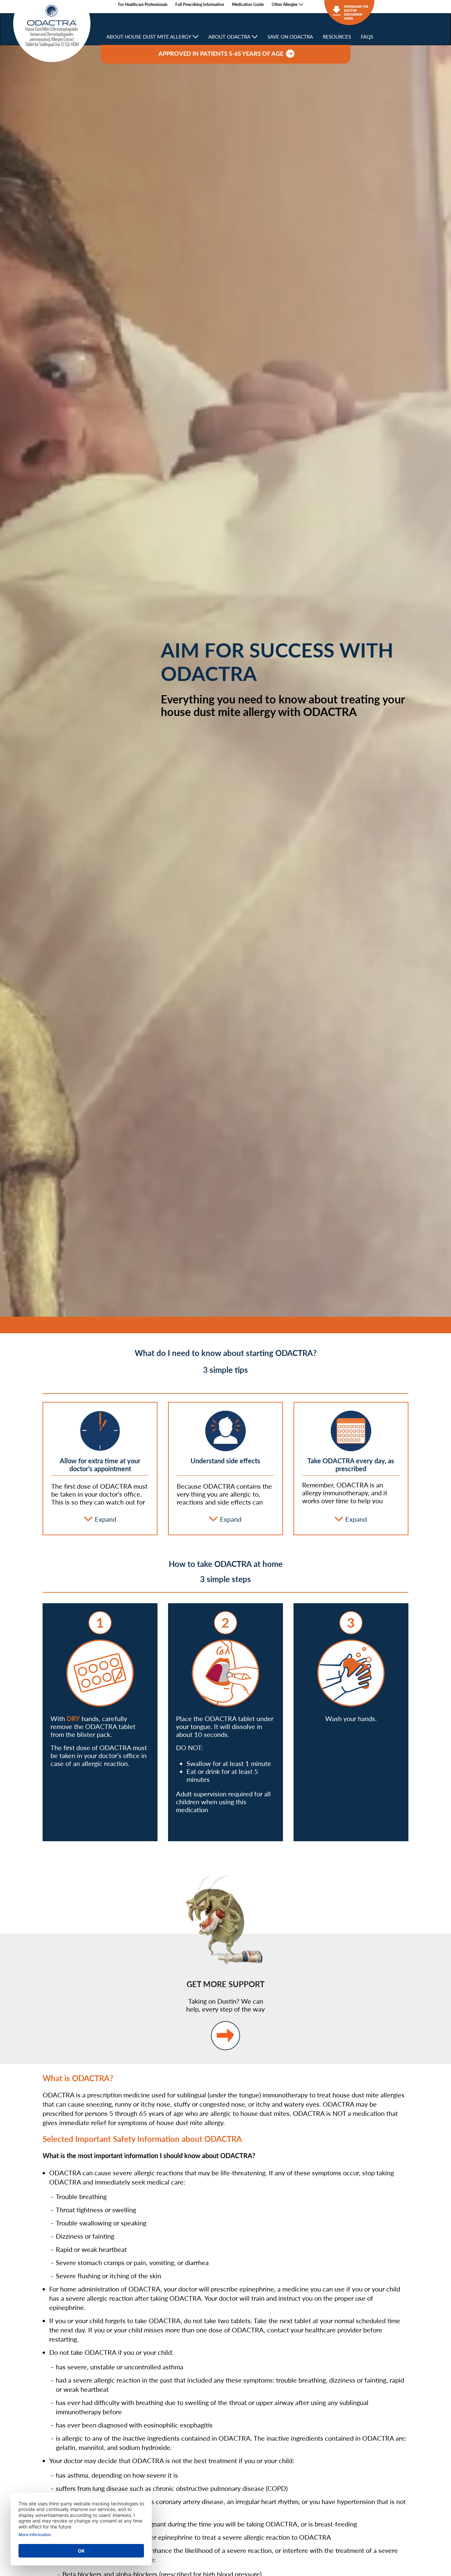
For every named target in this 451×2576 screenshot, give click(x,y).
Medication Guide (248, 5)
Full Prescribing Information (200, 5)
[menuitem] (143, 5)
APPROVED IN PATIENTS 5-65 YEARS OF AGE (222, 54)
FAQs (367, 37)
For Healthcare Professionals (143, 5)
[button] (287, 4)
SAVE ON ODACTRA (290, 37)
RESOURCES (337, 37)
